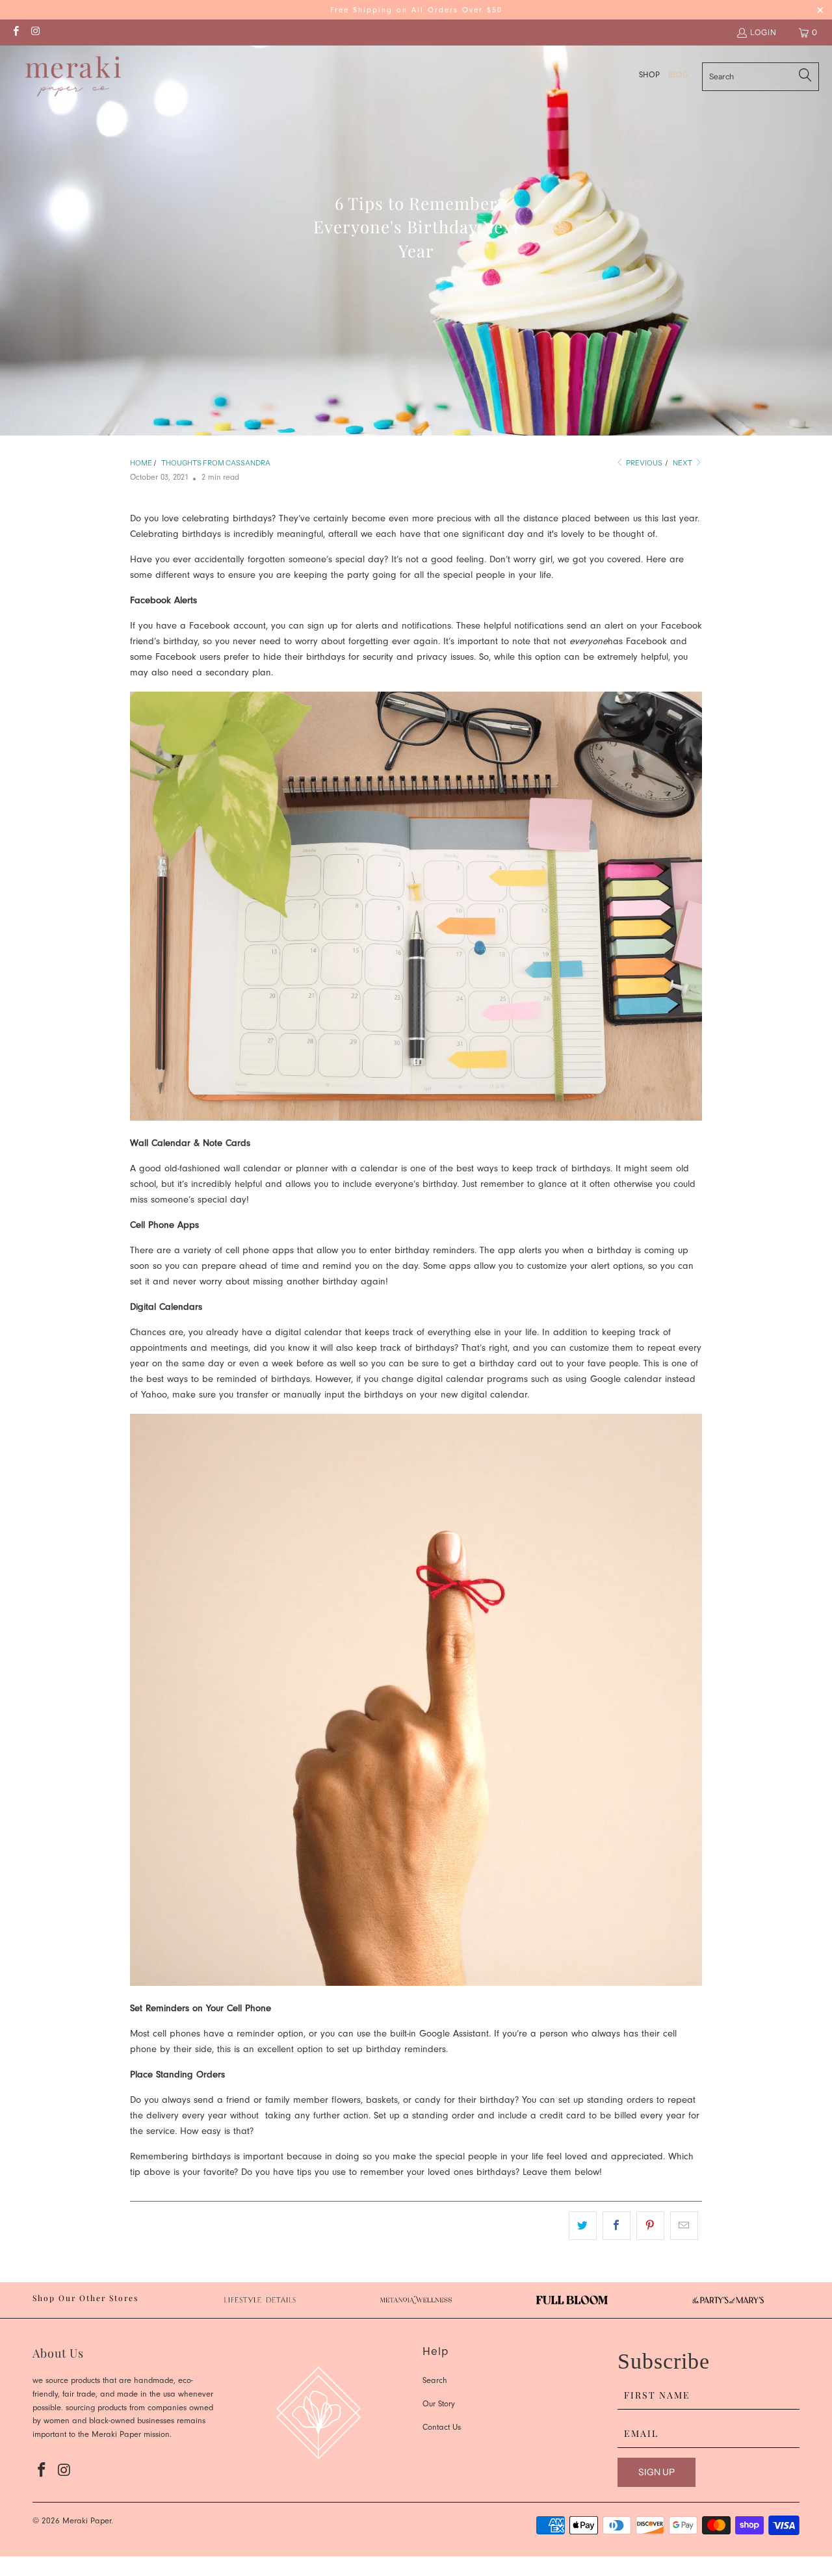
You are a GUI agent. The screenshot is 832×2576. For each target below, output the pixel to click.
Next (683, 463)
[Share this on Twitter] (583, 2226)
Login (763, 32)
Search (435, 2381)
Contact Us (442, 2428)
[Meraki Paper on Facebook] (15, 32)
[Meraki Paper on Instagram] (35, 32)
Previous (643, 463)
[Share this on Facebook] (617, 2226)
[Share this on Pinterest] (650, 2226)
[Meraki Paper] (73, 77)
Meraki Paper (87, 2522)
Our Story (439, 2405)
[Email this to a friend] (684, 2226)
